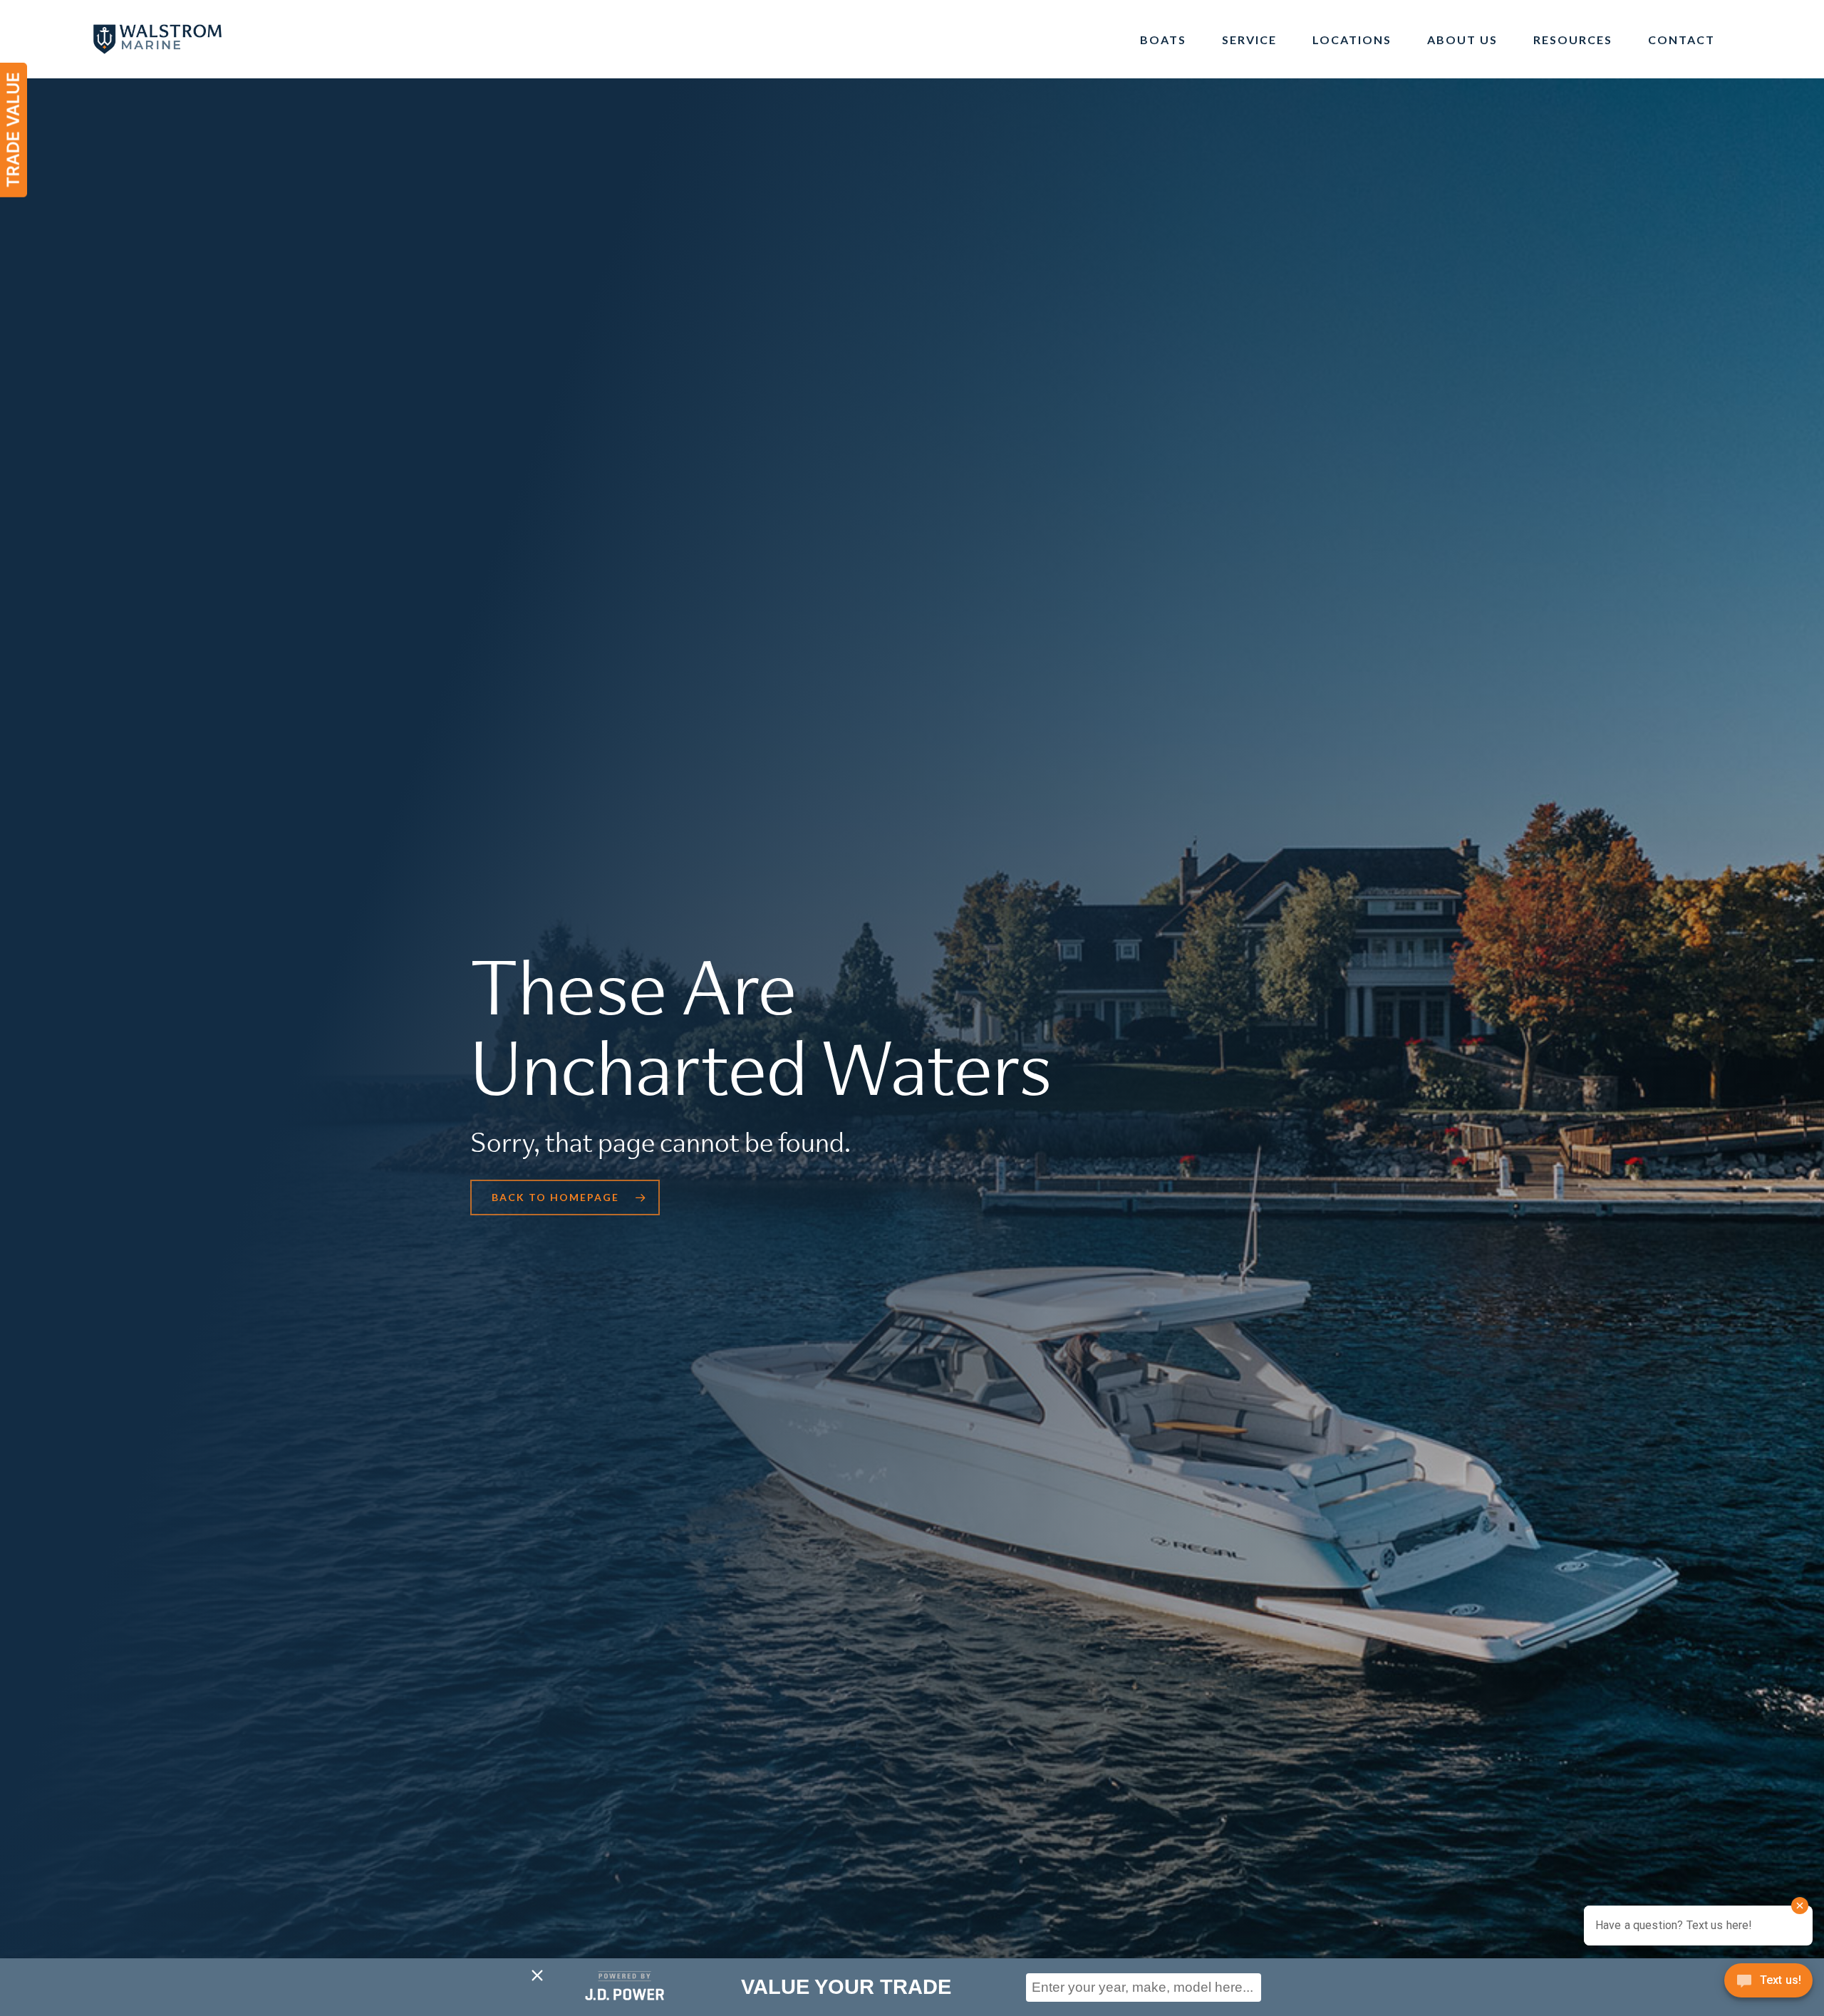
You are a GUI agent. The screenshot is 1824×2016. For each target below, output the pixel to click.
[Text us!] (1768, 1985)
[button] (565, 1197)
